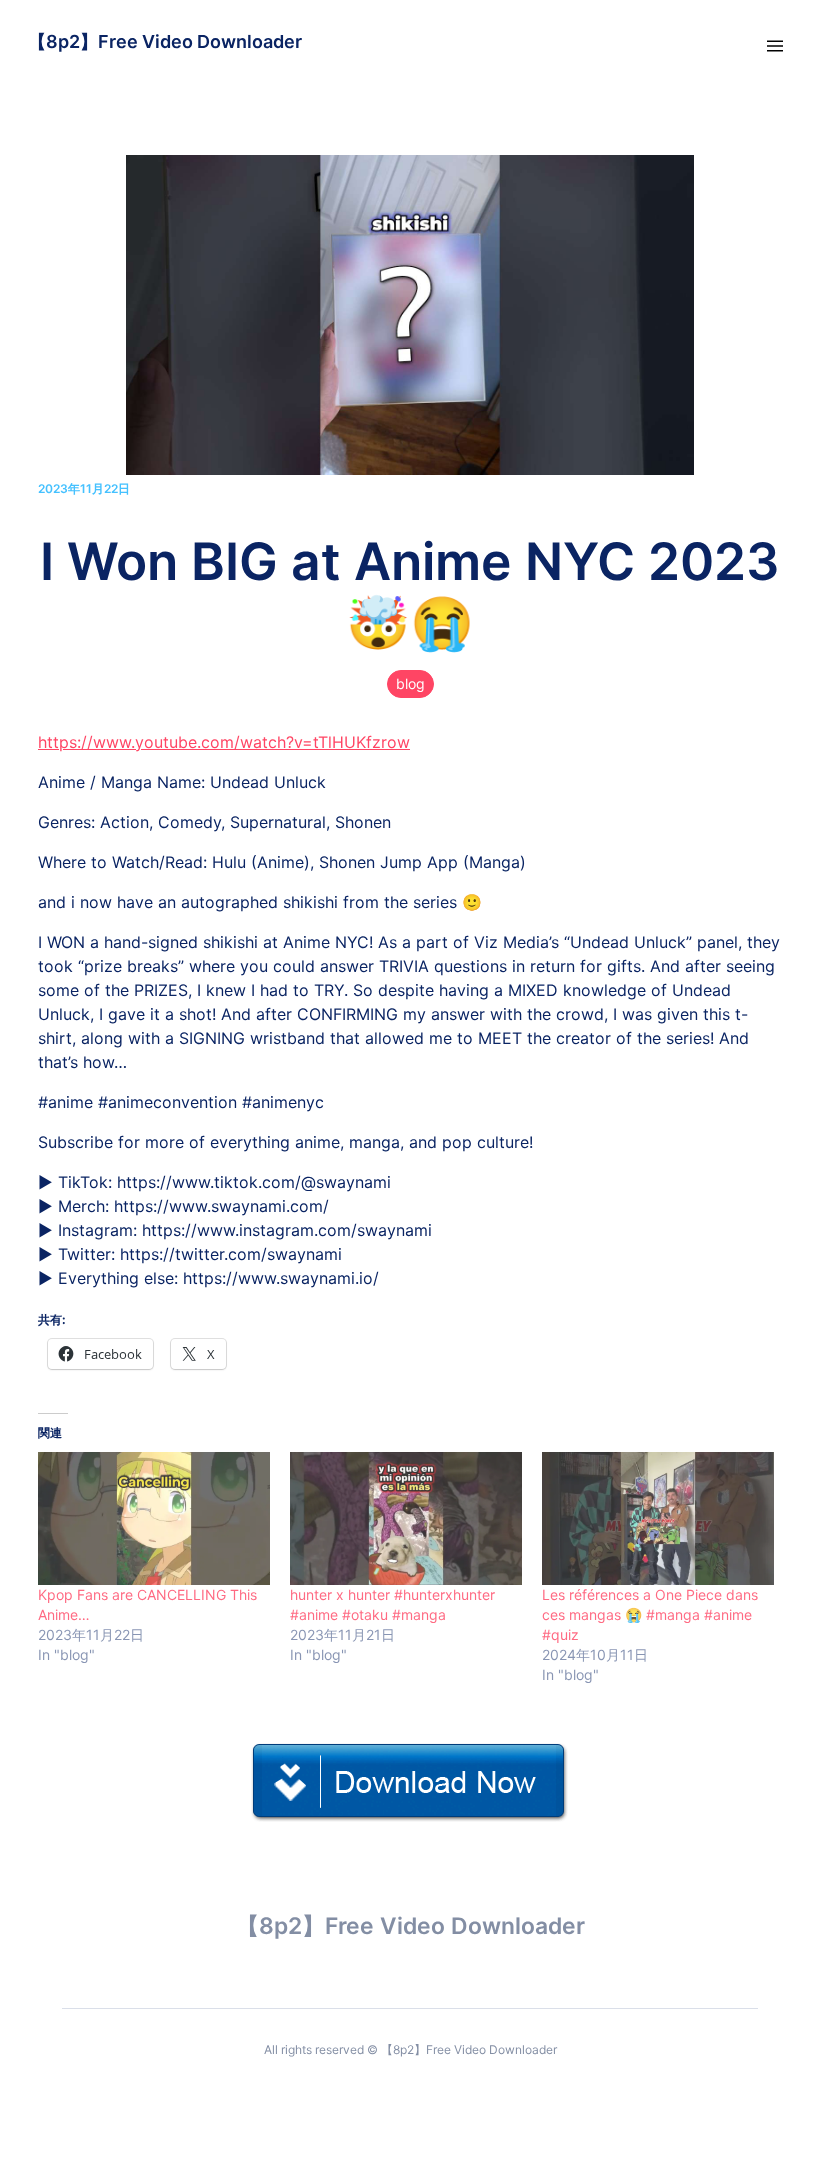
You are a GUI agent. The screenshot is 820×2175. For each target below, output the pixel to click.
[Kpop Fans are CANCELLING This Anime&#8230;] (154, 1518)
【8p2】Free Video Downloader (165, 41)
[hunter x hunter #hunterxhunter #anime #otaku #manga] (406, 1518)
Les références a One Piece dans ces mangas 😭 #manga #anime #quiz (650, 1614)
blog (410, 683)
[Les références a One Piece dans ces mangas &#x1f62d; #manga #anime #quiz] (658, 1518)
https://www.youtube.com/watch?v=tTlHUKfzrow (224, 742)
